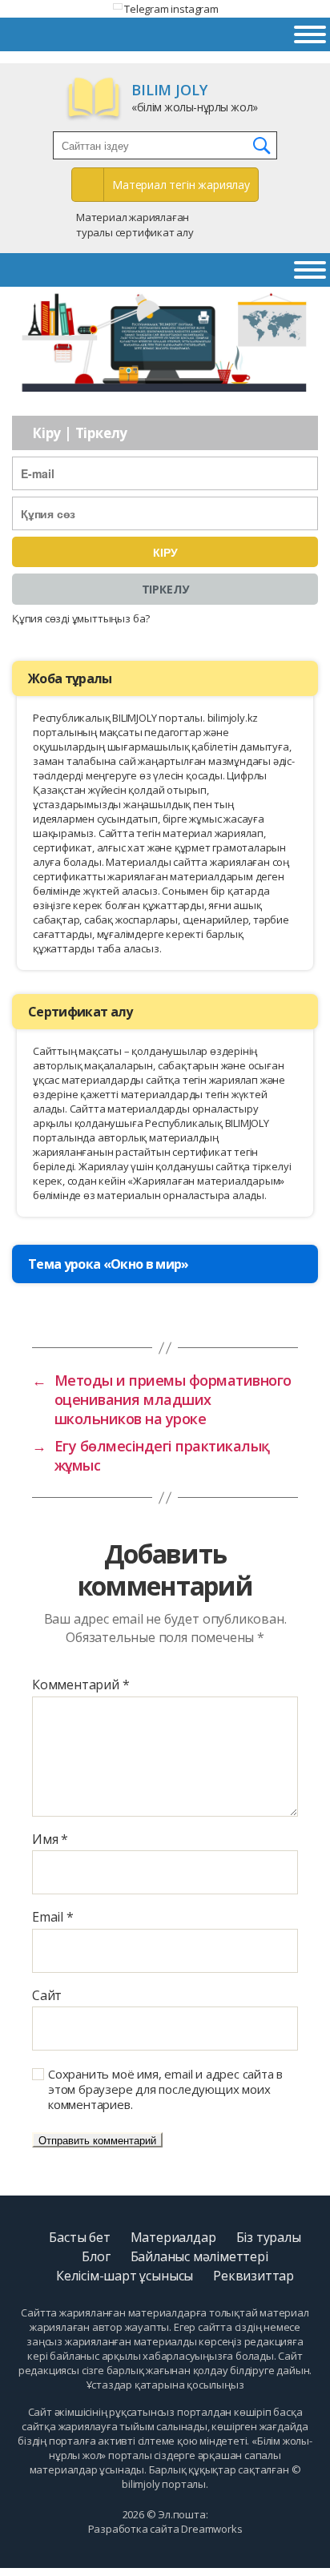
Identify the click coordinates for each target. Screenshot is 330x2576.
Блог (96, 2256)
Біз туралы (269, 2237)
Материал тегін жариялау (181, 185)
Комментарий (80, 1685)
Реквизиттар (254, 2276)
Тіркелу (165, 589)
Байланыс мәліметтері (199, 2256)
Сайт (47, 1996)
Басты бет (79, 2237)
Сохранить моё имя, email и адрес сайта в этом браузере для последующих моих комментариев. (165, 2089)
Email (53, 1918)
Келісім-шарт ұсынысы (125, 2276)
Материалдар (173, 2237)
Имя (50, 1840)
